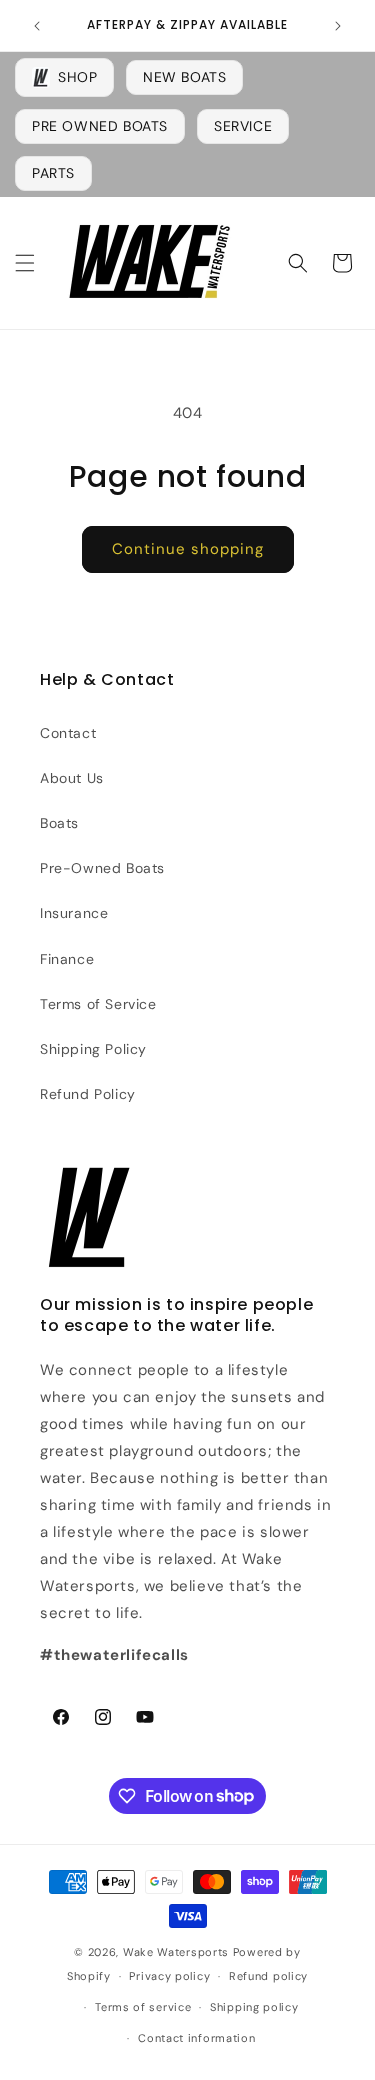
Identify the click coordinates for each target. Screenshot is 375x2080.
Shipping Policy (93, 1049)
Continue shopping (188, 549)
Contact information (196, 2038)
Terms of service (143, 2007)
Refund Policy (88, 1094)
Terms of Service (98, 1004)
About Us (72, 778)
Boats (59, 823)
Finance (67, 959)
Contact (68, 733)
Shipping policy (254, 2007)
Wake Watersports (176, 1952)
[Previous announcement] (37, 26)
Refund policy (268, 1976)
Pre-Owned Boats (102, 868)
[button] (25, 263)
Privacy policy (169, 1976)
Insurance (74, 913)
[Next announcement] (338, 26)
